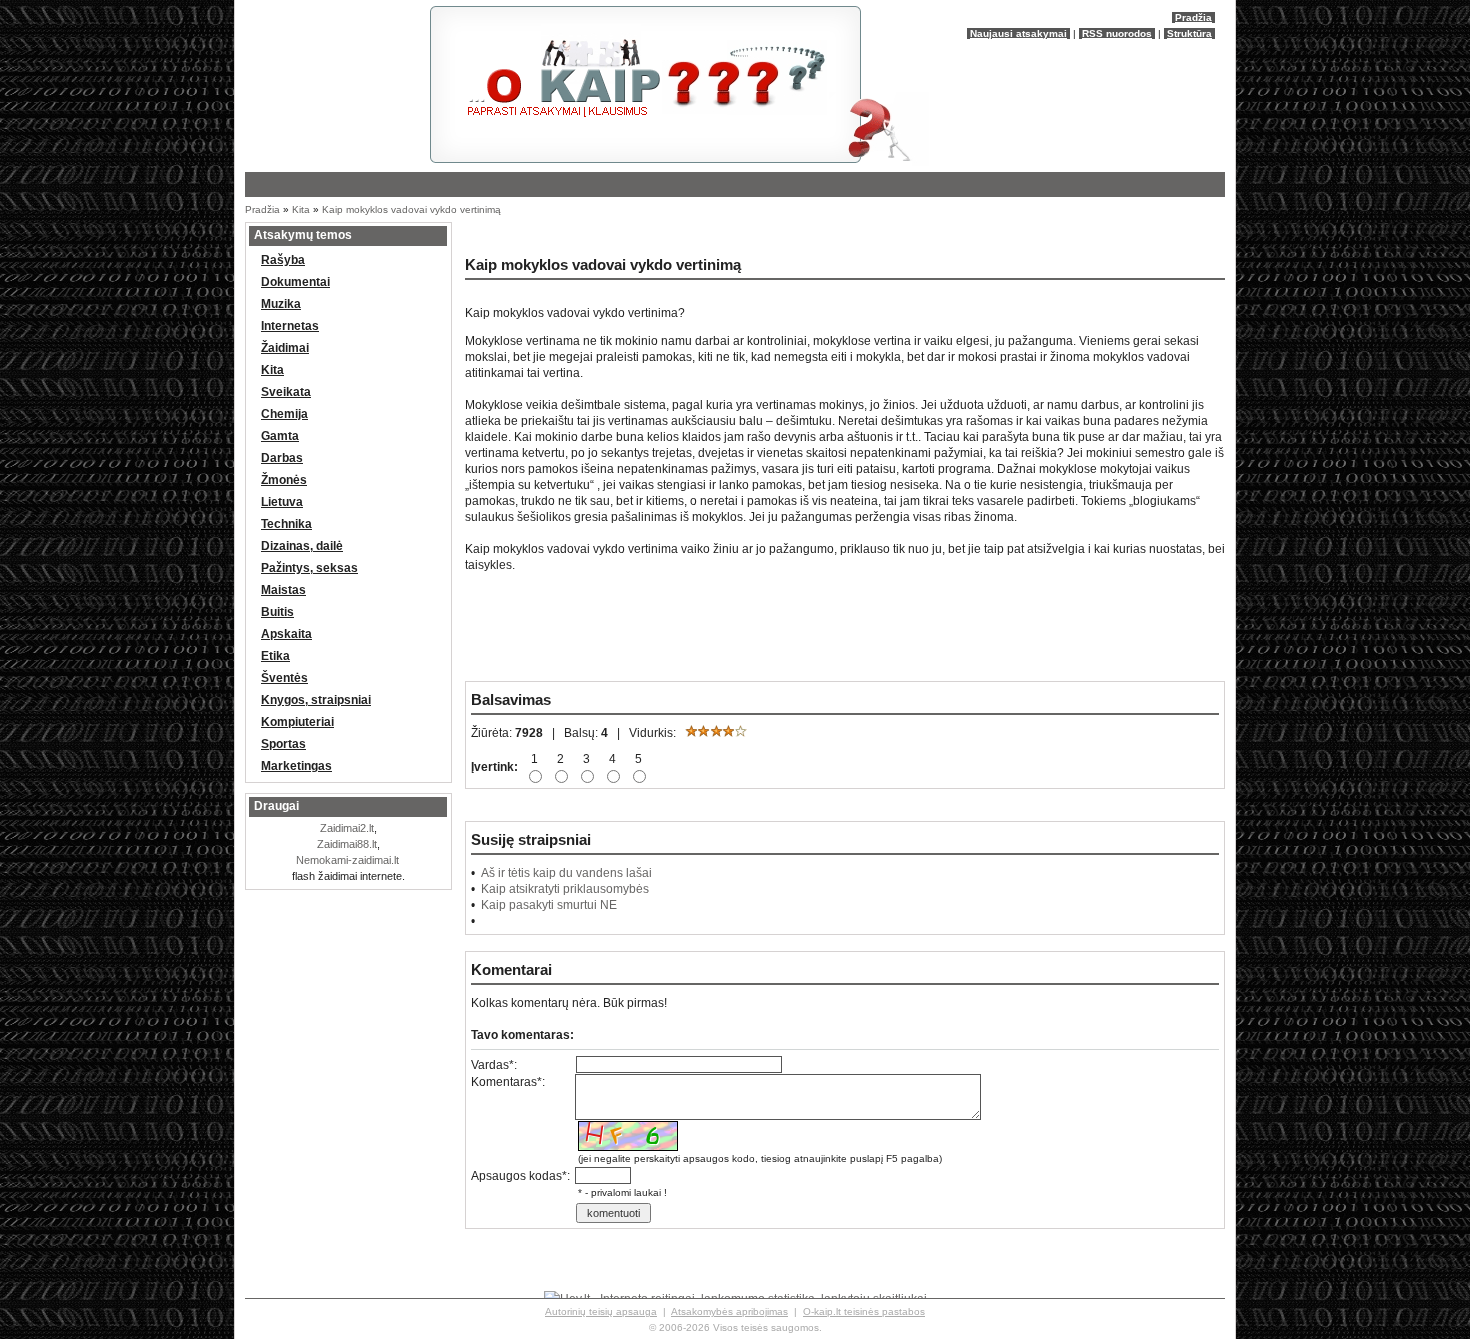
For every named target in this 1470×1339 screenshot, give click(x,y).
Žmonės (284, 480)
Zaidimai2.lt (347, 828)
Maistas (283, 590)
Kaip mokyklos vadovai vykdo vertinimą (411, 209)
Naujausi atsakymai (1018, 33)
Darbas (282, 458)
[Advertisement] (695, 234)
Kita (301, 209)
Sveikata (286, 392)
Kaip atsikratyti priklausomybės (565, 889)
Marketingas (296, 766)
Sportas (283, 744)
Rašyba (283, 260)
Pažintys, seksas (309, 568)
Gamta (280, 436)
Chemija (284, 414)
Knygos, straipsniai (316, 700)
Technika (286, 524)
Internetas (290, 326)
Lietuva (282, 502)
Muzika (281, 304)
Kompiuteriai (297, 722)
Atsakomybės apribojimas (729, 1311)
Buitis (277, 612)
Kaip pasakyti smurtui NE (549, 905)
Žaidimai (285, 348)
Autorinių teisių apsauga (601, 1311)
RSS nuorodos (1117, 33)
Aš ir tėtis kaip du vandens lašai (566, 873)
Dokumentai (295, 282)
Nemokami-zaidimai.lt (347, 860)
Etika (275, 656)
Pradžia (1193, 17)
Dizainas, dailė (302, 546)
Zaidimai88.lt (347, 844)
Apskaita (286, 634)
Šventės (284, 678)
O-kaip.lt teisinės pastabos (864, 1311)
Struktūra (1189, 33)
